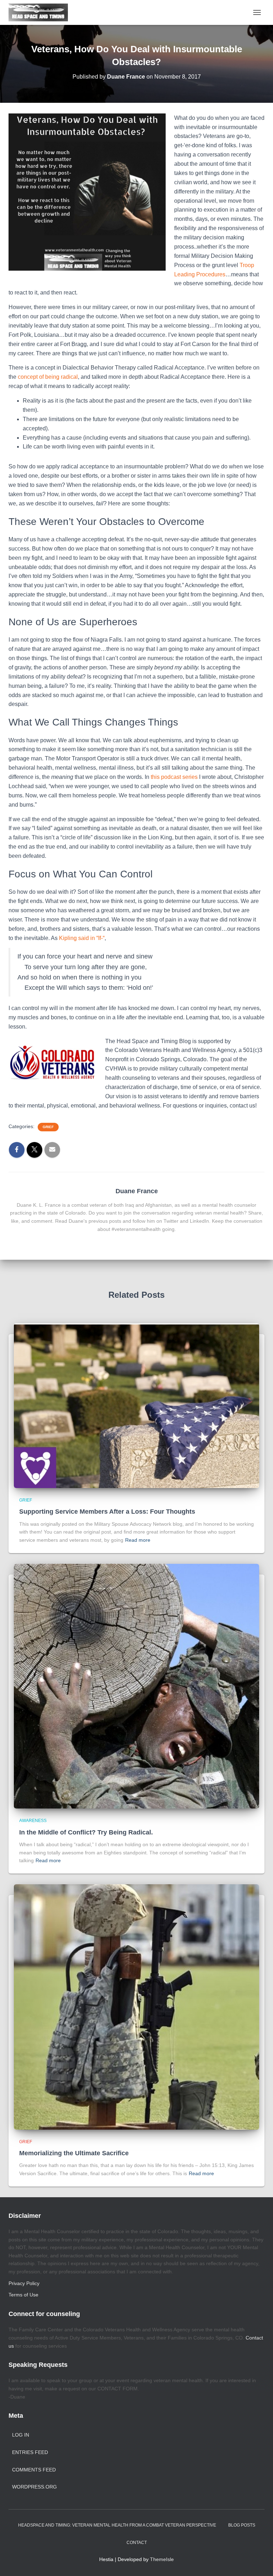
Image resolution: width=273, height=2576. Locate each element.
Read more (138, 1540)
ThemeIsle (162, 2559)
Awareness (33, 1821)
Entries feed (30, 2452)
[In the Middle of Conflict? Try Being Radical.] (136, 1686)
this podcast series (174, 777)
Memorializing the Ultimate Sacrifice (74, 2153)
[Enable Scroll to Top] (259, 2562)
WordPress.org (34, 2487)
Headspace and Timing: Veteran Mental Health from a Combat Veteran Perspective (117, 2525)
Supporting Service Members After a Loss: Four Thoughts (107, 1512)
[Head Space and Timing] (41, 12)
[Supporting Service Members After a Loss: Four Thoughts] (136, 1405)
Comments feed (34, 2470)
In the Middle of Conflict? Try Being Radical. (86, 1832)
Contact (137, 2543)
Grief (48, 1127)
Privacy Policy (24, 2283)
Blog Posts (242, 2525)
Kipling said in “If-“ (82, 938)
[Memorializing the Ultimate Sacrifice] (136, 2007)
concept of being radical (48, 377)
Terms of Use (23, 2295)
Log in (21, 2435)
